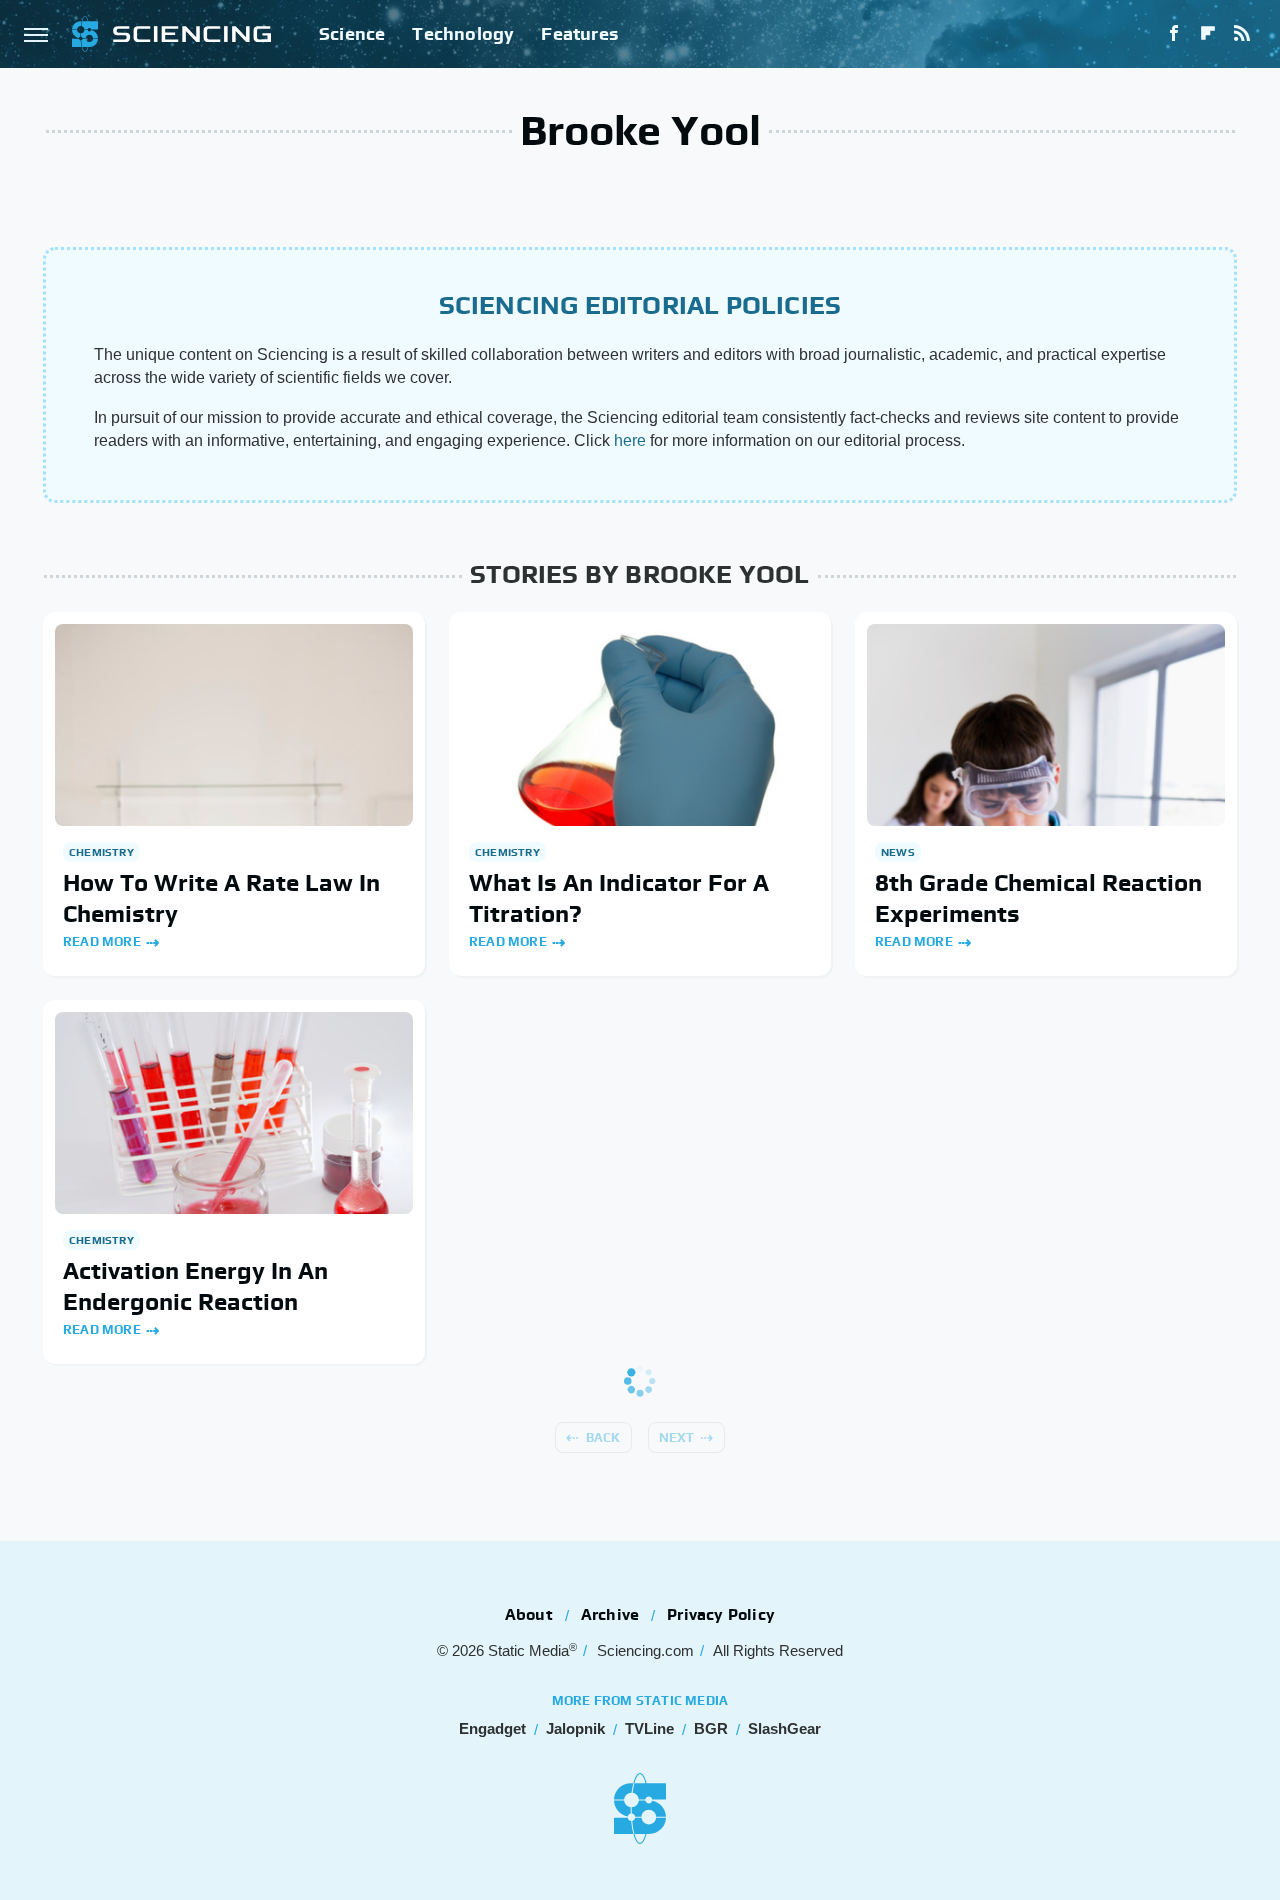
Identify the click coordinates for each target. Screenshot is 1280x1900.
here (630, 440)
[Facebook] (1174, 34)
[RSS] (1242, 34)
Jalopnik (575, 1728)
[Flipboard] (1208, 34)
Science (352, 33)
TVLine (649, 1728)
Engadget (492, 1728)
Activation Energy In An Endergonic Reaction (195, 1286)
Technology (463, 33)
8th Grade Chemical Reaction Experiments (1038, 898)
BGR (711, 1728)
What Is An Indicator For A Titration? (619, 898)
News (898, 852)
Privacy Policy (721, 1614)
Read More (102, 941)
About (529, 1614)
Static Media (528, 1650)
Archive (610, 1614)
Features (579, 33)
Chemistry (101, 852)
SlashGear (784, 1728)
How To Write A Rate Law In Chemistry (221, 898)
